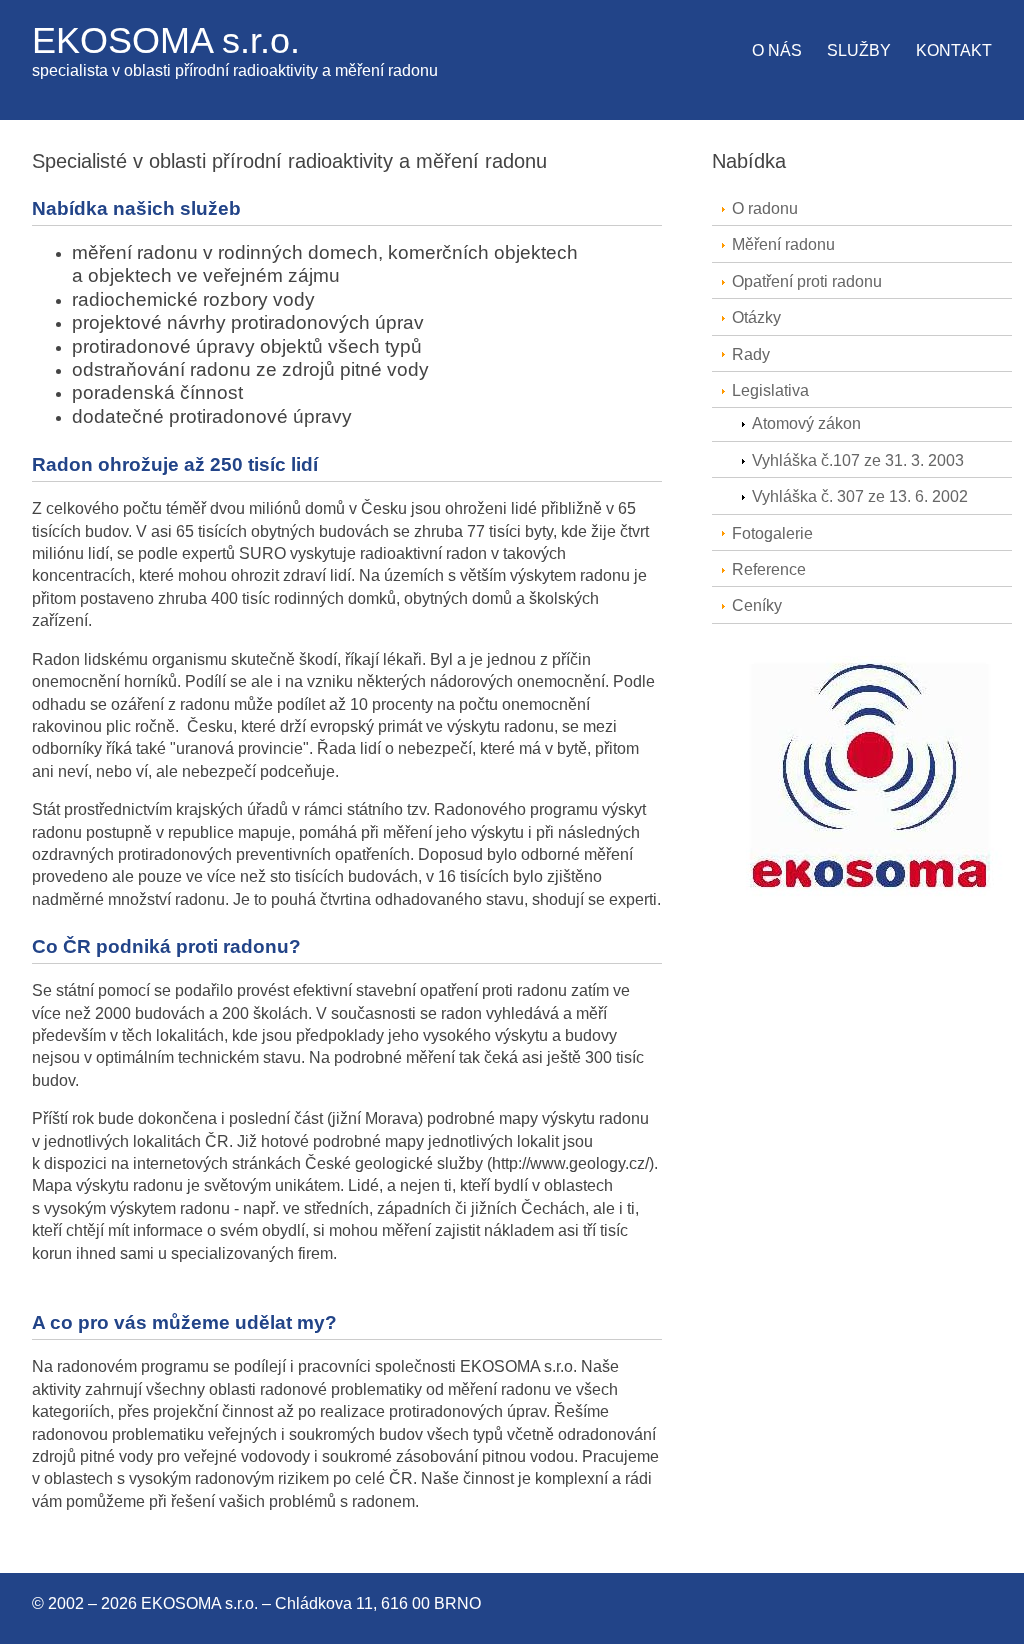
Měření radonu (783, 244)
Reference (769, 569)
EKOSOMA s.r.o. (166, 40)
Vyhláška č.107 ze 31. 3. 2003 (858, 460)
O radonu (765, 208)
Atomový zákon (806, 423)
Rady (751, 354)
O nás (777, 50)
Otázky (756, 317)
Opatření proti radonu (807, 281)
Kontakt (954, 50)
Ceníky (757, 605)
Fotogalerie (772, 533)
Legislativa (770, 390)
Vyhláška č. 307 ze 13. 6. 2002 (860, 496)
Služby (859, 50)
